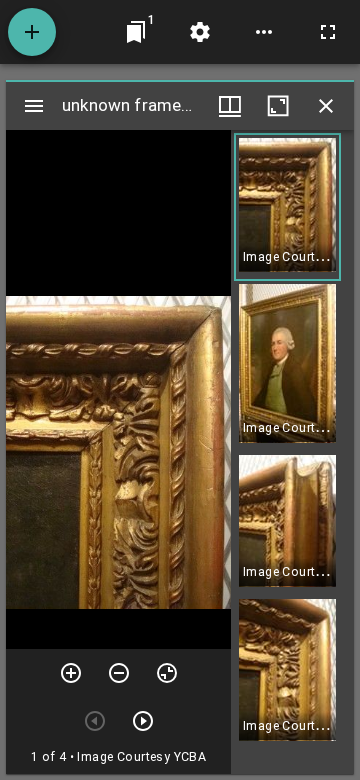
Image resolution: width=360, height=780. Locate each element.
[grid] (292, 452)
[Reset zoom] (167, 673)
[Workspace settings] (200, 32)
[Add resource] (32, 32)
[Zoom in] (71, 673)
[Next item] (143, 721)
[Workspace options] (264, 32)
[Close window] (326, 106)
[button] (287, 207)
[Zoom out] (119, 673)
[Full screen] (328, 32)
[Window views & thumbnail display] (230, 106)
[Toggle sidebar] (34, 106)
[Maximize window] (278, 106)
